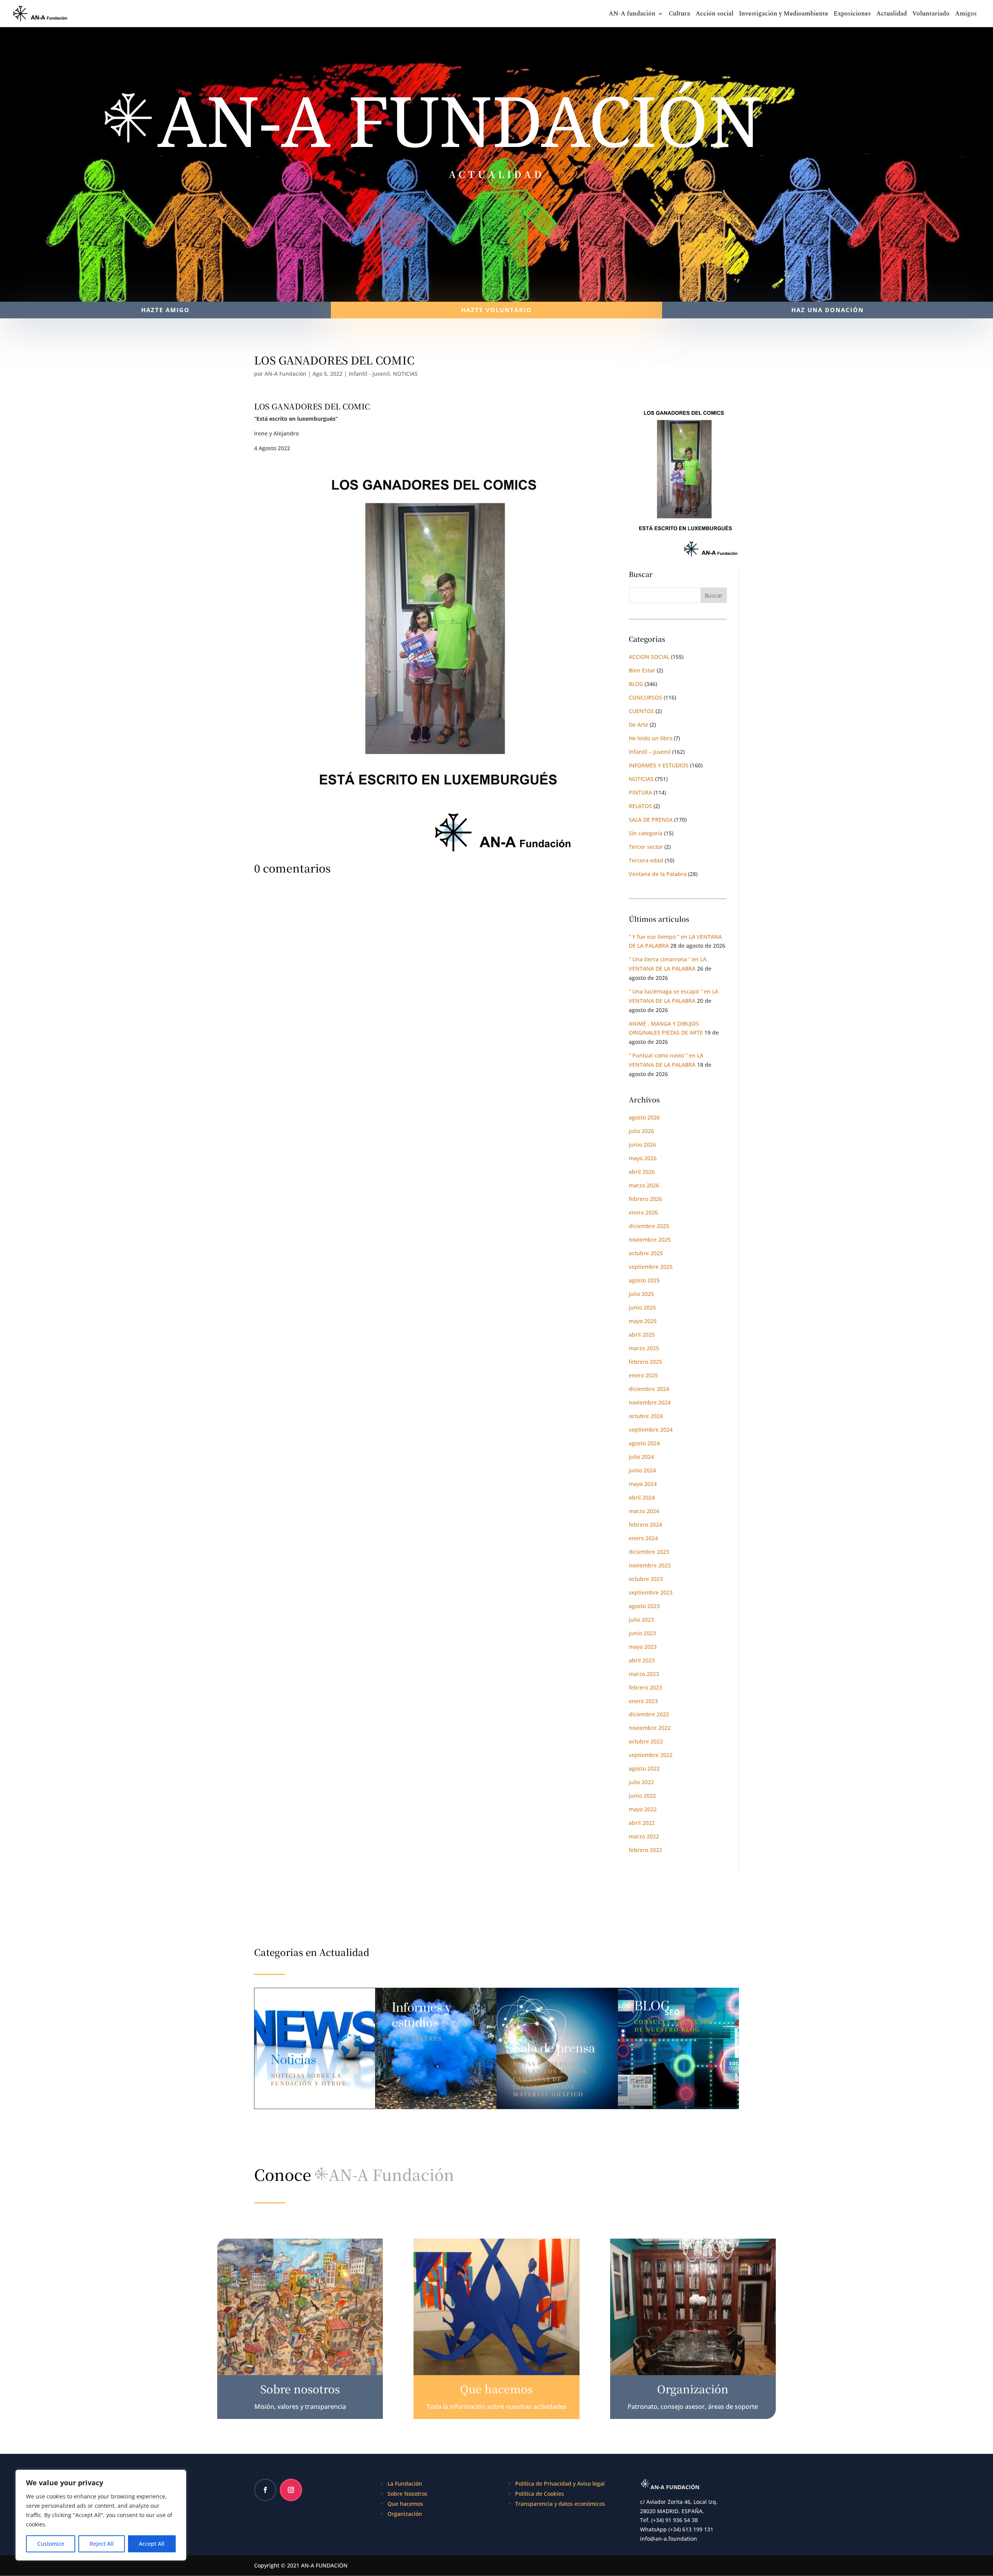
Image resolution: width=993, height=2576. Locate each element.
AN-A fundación (632, 15)
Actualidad (892, 15)
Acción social (714, 15)
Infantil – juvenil (650, 752)
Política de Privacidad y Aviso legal (560, 2484)
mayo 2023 (643, 1647)
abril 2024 (642, 1497)
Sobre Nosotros (407, 2494)
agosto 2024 (644, 1443)
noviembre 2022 (650, 1728)
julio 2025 (641, 1294)
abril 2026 (642, 1172)
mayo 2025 (643, 1321)
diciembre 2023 (649, 1552)
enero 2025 (643, 1375)
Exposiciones (852, 15)
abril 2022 (642, 1823)
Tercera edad (646, 860)
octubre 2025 (646, 1253)
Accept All (152, 2544)
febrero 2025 (645, 1362)
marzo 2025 (644, 1348)
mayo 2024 (643, 1484)
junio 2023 (642, 1633)
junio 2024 (642, 1470)
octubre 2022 (646, 1741)
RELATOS (640, 806)
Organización (405, 2514)
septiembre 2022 (651, 1755)
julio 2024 (641, 1457)
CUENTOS (641, 711)
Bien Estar (642, 670)
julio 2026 (641, 1131)
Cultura (679, 15)
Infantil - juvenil (369, 374)
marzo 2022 (644, 1836)
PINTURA (640, 792)
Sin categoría (646, 833)
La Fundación (405, 2484)
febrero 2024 (645, 1525)
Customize (51, 2544)
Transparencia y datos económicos (560, 2504)
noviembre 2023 (650, 1565)
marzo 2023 (644, 1674)
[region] (101, 2515)
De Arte (638, 725)
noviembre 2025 (650, 1240)
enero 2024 (643, 1538)
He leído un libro (650, 738)
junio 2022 (642, 1796)
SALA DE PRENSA (651, 820)
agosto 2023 (644, 1606)
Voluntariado (931, 15)
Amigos (966, 15)
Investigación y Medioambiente (784, 15)
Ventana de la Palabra (658, 874)
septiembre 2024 (651, 1430)
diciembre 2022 (649, 1714)
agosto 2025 (644, 1280)
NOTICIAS (405, 374)
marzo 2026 (644, 1185)
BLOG (636, 684)
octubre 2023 (646, 1579)
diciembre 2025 (649, 1226)
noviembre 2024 (650, 1402)
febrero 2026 (645, 1199)
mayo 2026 (643, 1158)
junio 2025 (642, 1307)
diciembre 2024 (649, 1389)
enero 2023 (643, 1701)
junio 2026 (642, 1145)
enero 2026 (643, 1212)
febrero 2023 (645, 1687)
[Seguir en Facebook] (265, 2490)
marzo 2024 (644, 1511)
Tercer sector (646, 847)
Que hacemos (405, 2504)
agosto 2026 (644, 1117)
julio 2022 (641, 1782)
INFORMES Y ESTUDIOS (659, 765)
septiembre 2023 (651, 1592)
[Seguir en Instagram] (291, 2490)
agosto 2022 (644, 1768)
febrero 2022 (645, 1850)
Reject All (102, 2544)
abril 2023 (642, 1660)
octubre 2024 (646, 1416)
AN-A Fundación (285, 374)
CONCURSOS (645, 697)
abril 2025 (642, 1335)
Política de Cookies (540, 2494)
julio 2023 (641, 1620)
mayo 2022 (643, 1809)
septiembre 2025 (651, 1267)
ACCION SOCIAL (649, 657)
